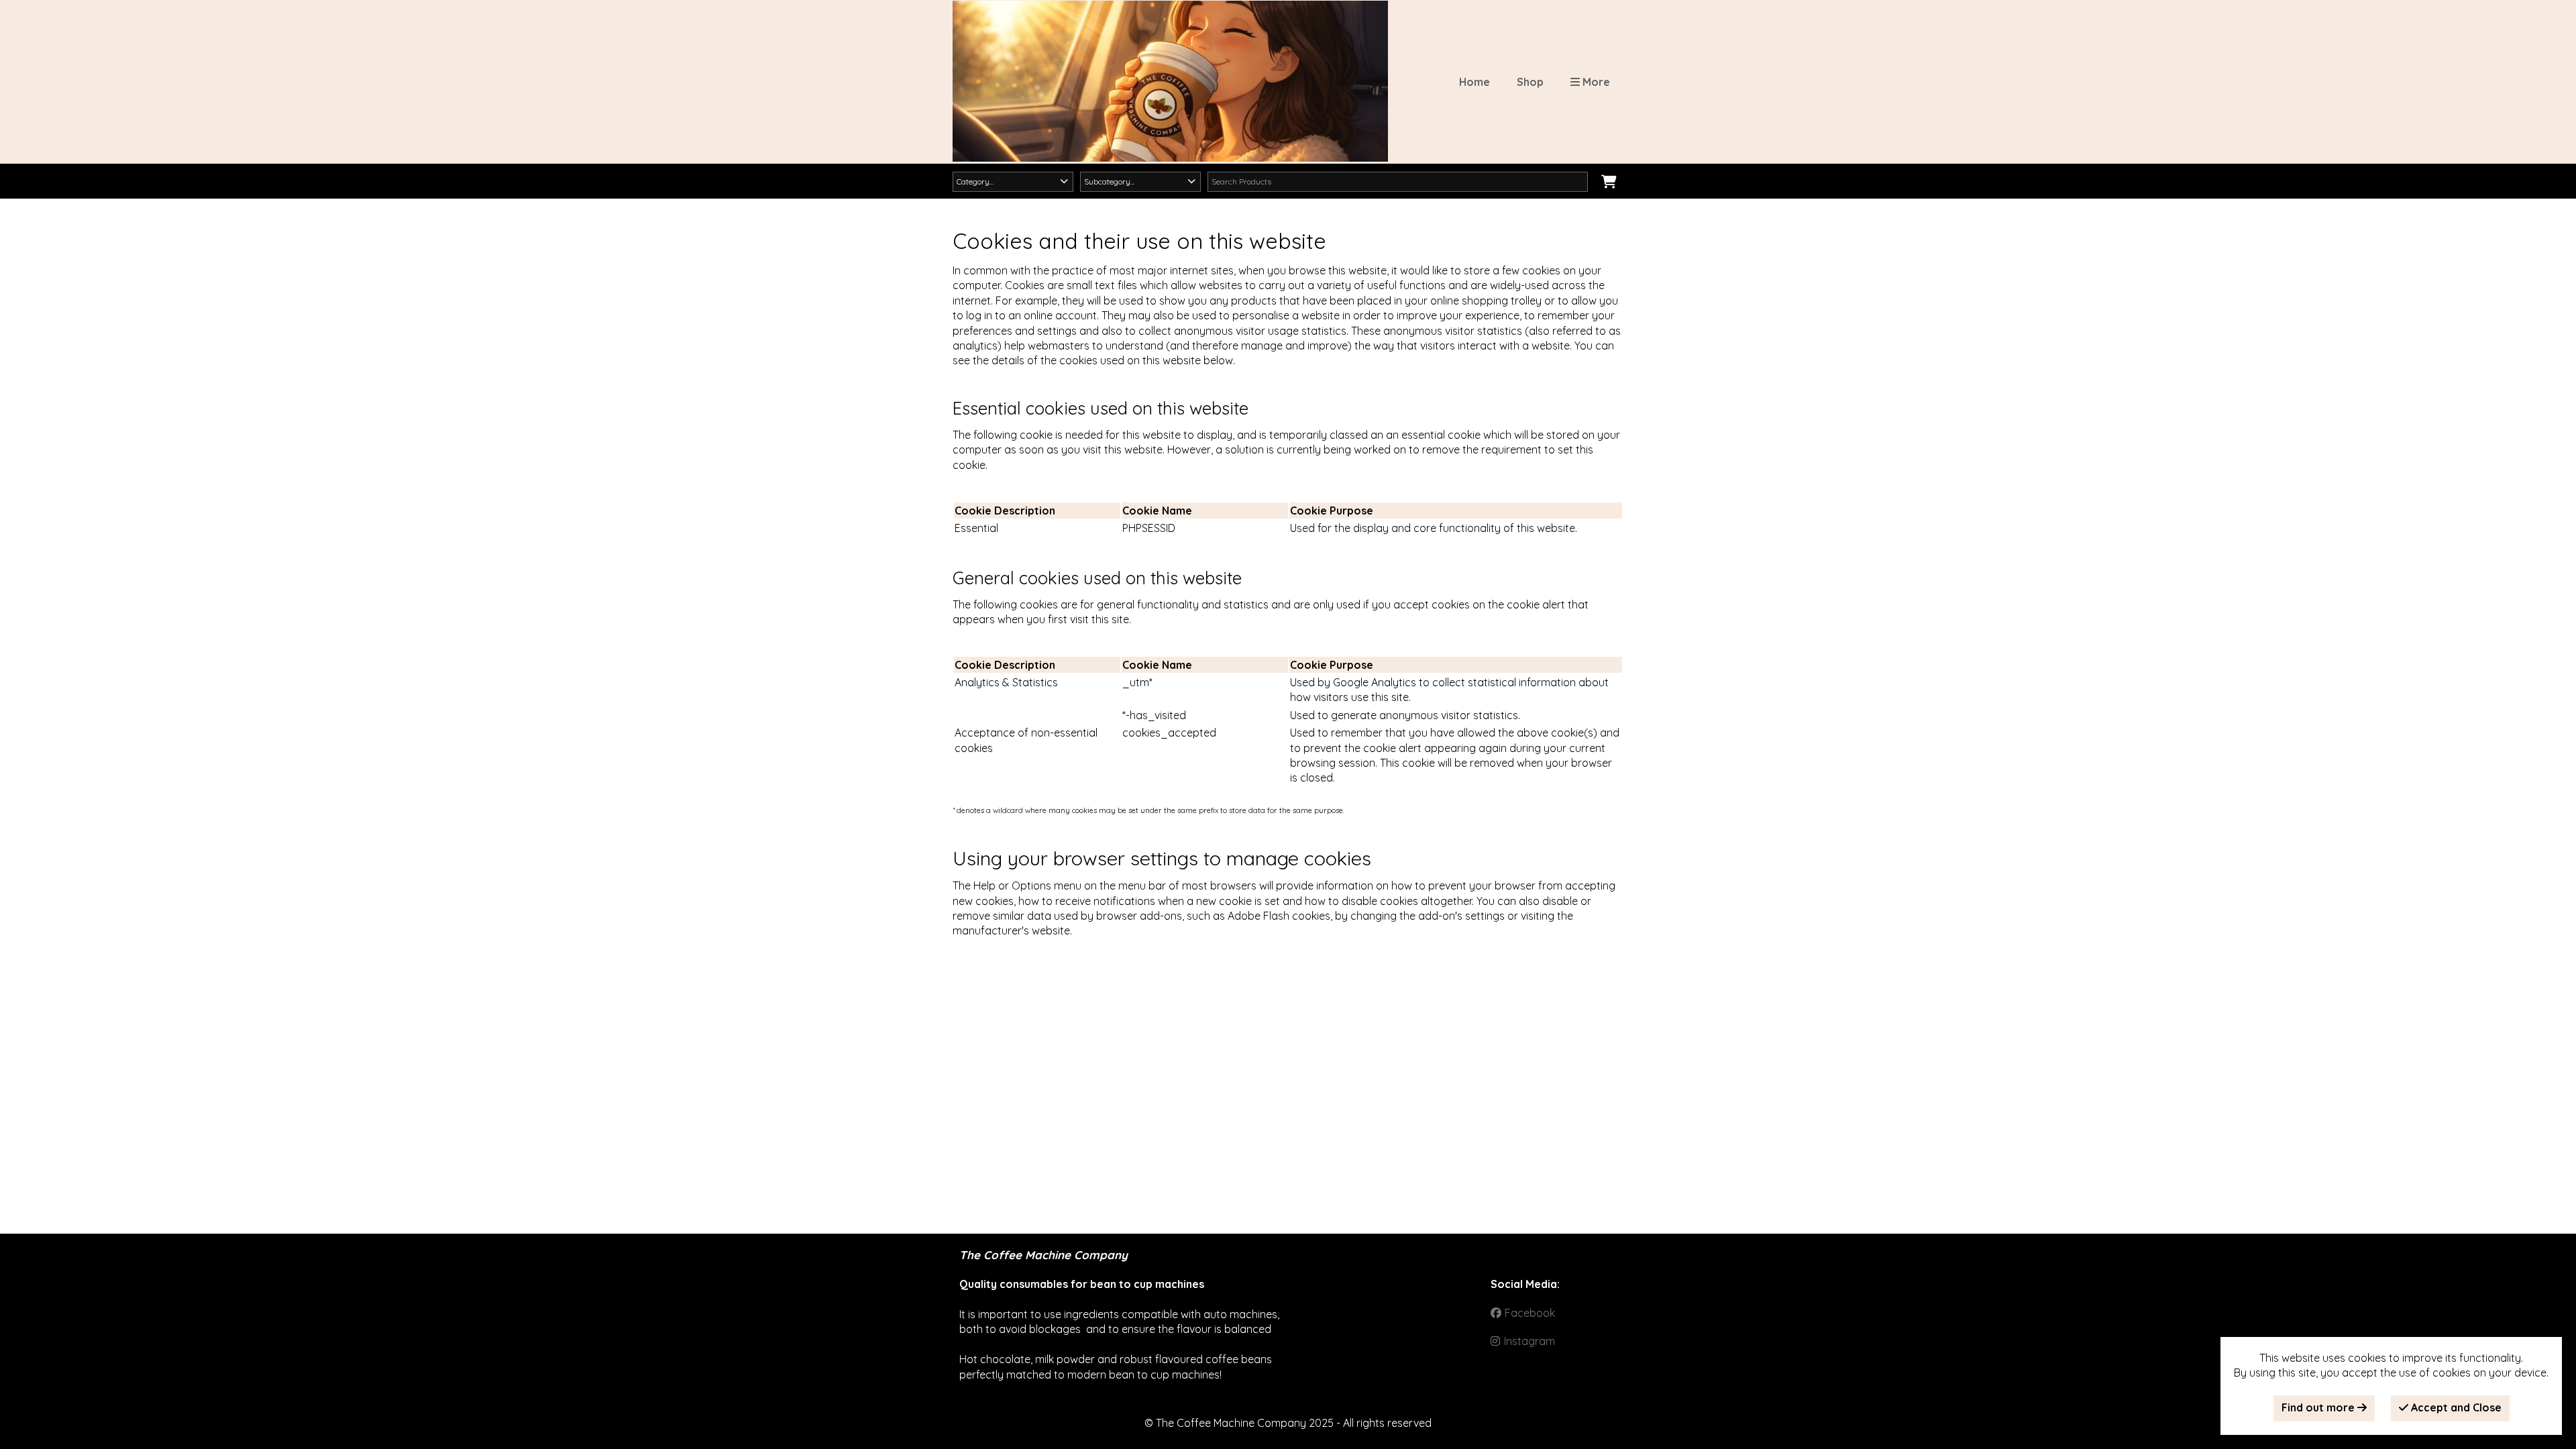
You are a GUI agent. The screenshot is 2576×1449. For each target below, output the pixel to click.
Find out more (2319, 1407)
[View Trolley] (1609, 182)
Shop (1530, 82)
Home (1474, 82)
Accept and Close (2455, 1407)
